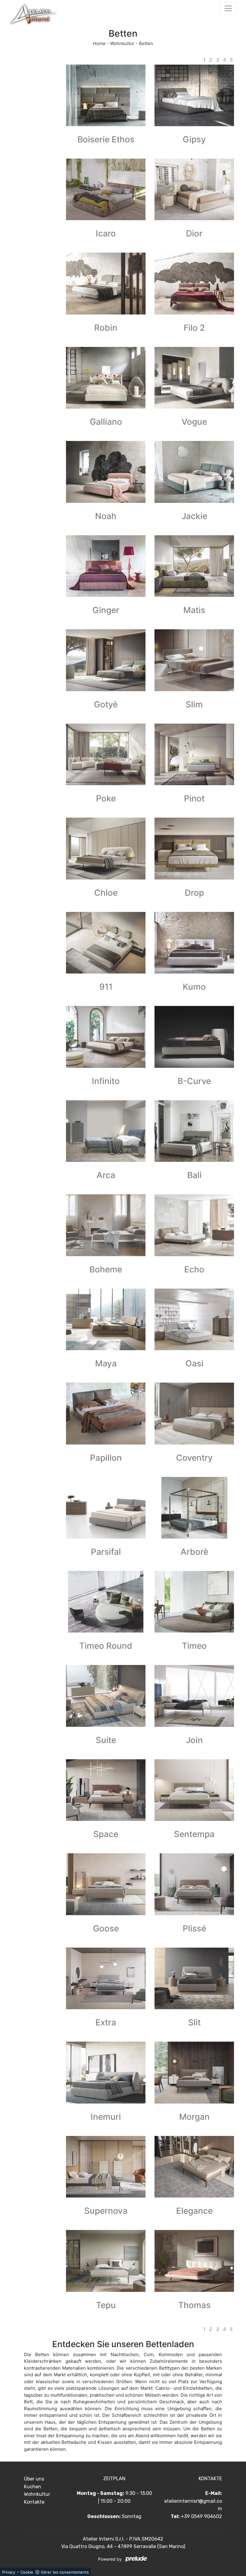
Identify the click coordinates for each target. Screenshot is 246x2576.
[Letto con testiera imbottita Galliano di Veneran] (106, 378)
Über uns (34, 2479)
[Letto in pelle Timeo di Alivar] (194, 1602)
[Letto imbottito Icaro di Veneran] (106, 189)
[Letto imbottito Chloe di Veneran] (106, 848)
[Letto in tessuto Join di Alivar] (194, 1696)
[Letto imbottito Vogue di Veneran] (194, 378)
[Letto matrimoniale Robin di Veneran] (106, 283)
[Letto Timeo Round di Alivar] (106, 1602)
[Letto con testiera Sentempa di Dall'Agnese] (194, 1790)
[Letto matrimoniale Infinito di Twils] (106, 1037)
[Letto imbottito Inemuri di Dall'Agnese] (106, 2072)
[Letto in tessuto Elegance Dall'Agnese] (194, 2167)
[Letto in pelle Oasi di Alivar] (194, 1319)
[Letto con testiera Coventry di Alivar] (194, 1413)
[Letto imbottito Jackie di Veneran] (194, 472)
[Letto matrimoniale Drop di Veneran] (194, 848)
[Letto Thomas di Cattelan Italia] (194, 2261)
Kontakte (34, 2502)
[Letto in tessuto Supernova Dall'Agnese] (106, 2167)
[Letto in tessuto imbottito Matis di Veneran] (194, 566)
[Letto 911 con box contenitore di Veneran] (106, 943)
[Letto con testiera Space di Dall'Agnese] (106, 1790)
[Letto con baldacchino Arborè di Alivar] (194, 1508)
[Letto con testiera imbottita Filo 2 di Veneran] (194, 283)
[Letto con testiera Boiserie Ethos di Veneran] (106, 95)
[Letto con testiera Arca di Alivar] (106, 1131)
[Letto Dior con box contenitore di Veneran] (194, 189)
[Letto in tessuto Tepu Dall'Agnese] (106, 2261)
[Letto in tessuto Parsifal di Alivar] (106, 1508)
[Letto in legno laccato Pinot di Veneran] (194, 754)
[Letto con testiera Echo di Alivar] (194, 1225)
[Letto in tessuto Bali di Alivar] (194, 1131)
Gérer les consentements (65, 2572)
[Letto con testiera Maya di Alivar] (106, 1319)
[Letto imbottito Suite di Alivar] (106, 1696)
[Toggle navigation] (228, 8)
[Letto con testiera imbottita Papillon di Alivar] (106, 1413)
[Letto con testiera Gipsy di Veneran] (194, 95)
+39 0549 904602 (201, 2516)
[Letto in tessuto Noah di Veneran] (106, 472)
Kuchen (33, 2487)
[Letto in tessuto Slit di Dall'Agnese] (194, 1978)
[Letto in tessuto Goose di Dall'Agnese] (106, 1884)
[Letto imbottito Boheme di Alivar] (106, 1225)
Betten (146, 43)
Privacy (9, 2572)
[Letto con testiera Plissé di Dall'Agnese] (194, 1884)
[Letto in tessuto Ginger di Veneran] (106, 566)
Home (99, 43)
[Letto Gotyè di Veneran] (106, 660)
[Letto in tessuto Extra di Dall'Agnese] (106, 1978)
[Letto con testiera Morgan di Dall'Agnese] (194, 2072)
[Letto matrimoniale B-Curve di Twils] (194, 1037)
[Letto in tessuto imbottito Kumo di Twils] (194, 943)
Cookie (27, 2572)
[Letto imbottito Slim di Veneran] (194, 660)
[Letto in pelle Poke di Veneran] (106, 754)
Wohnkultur (122, 43)
